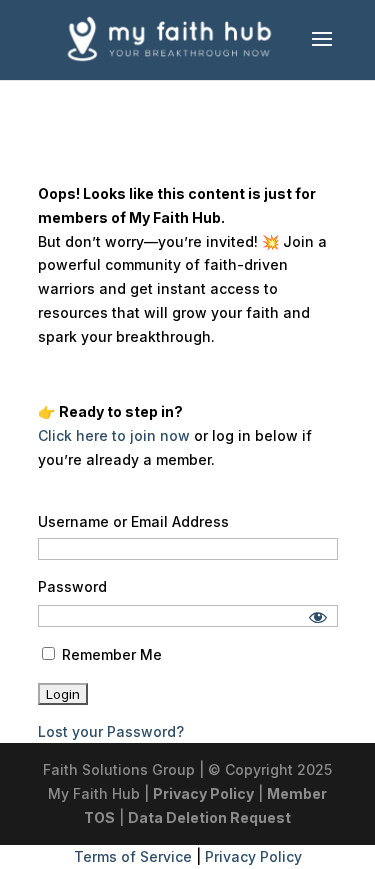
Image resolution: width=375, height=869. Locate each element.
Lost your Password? (111, 731)
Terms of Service (133, 856)
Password (72, 586)
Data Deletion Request (209, 817)
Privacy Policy (203, 793)
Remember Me (110, 654)
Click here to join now (114, 435)
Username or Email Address (133, 521)
